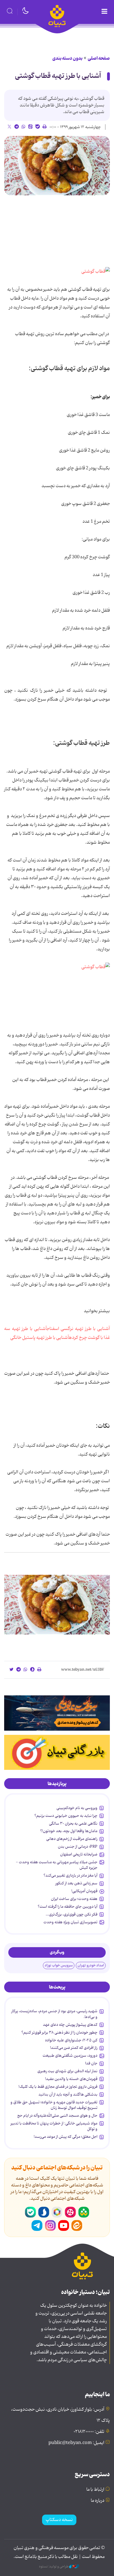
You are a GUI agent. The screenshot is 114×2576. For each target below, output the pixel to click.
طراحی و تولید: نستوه (54, 2567)
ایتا (77, 2226)
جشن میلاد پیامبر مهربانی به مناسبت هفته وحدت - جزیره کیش (57, 1865)
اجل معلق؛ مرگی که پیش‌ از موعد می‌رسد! (66, 2137)
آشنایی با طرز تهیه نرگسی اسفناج (78, 1329)
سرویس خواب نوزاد (59, 1965)
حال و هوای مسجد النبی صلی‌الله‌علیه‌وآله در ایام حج (57, 2116)
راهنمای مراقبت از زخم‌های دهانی (72, 1839)
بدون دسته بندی (67, 58)
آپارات (70, 2212)
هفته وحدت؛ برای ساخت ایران (74, 1899)
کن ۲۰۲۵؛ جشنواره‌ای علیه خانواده (71, 2040)
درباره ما (98, 2501)
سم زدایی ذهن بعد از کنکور (76, 1883)
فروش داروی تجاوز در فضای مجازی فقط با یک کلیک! (58, 2087)
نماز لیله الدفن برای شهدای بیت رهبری (67, 2071)
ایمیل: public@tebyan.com (76, 2443)
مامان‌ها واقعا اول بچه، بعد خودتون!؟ (69, 1831)
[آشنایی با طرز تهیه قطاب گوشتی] (57, 166)
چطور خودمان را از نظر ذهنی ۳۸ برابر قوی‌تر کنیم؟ (59, 2032)
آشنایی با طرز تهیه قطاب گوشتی (58, 76)
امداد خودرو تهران (91, 1965)
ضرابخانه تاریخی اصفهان (79, 1854)
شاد (84, 2212)
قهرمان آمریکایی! (84, 1891)
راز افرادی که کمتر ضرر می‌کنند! (74, 2048)
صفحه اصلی (99, 58)
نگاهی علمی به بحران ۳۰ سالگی (73, 1823)
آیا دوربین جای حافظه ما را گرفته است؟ (68, 1907)
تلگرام (37, 2226)
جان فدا (91, 2063)
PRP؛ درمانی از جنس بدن (78, 1847)
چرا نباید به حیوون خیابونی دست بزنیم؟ (66, 1816)
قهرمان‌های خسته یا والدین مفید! (71, 2079)
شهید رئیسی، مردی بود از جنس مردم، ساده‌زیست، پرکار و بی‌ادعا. (54, 2014)
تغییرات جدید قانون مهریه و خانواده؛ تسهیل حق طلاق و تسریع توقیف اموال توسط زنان (54, 2105)
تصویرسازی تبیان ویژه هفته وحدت (70, 1922)
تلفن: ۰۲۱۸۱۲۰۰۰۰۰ (89, 2432)
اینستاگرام (50, 2226)
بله (30, 2212)
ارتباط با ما (95, 2490)
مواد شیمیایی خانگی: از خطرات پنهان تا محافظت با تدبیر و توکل (54, 2126)
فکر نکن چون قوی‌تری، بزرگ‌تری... (72, 1914)
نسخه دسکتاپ (59, 2520)
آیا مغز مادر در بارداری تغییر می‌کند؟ (70, 1875)
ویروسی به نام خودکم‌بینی (77, 1808)
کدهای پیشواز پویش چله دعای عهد (70, 2025)
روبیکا (57, 2212)
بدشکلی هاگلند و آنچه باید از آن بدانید (68, 2094)
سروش (44, 2212)
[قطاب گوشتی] (96, 272)
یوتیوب (64, 2226)
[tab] (57, 1784)
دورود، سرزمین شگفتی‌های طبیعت (70, 2056)
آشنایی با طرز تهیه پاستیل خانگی (40, 1338)
